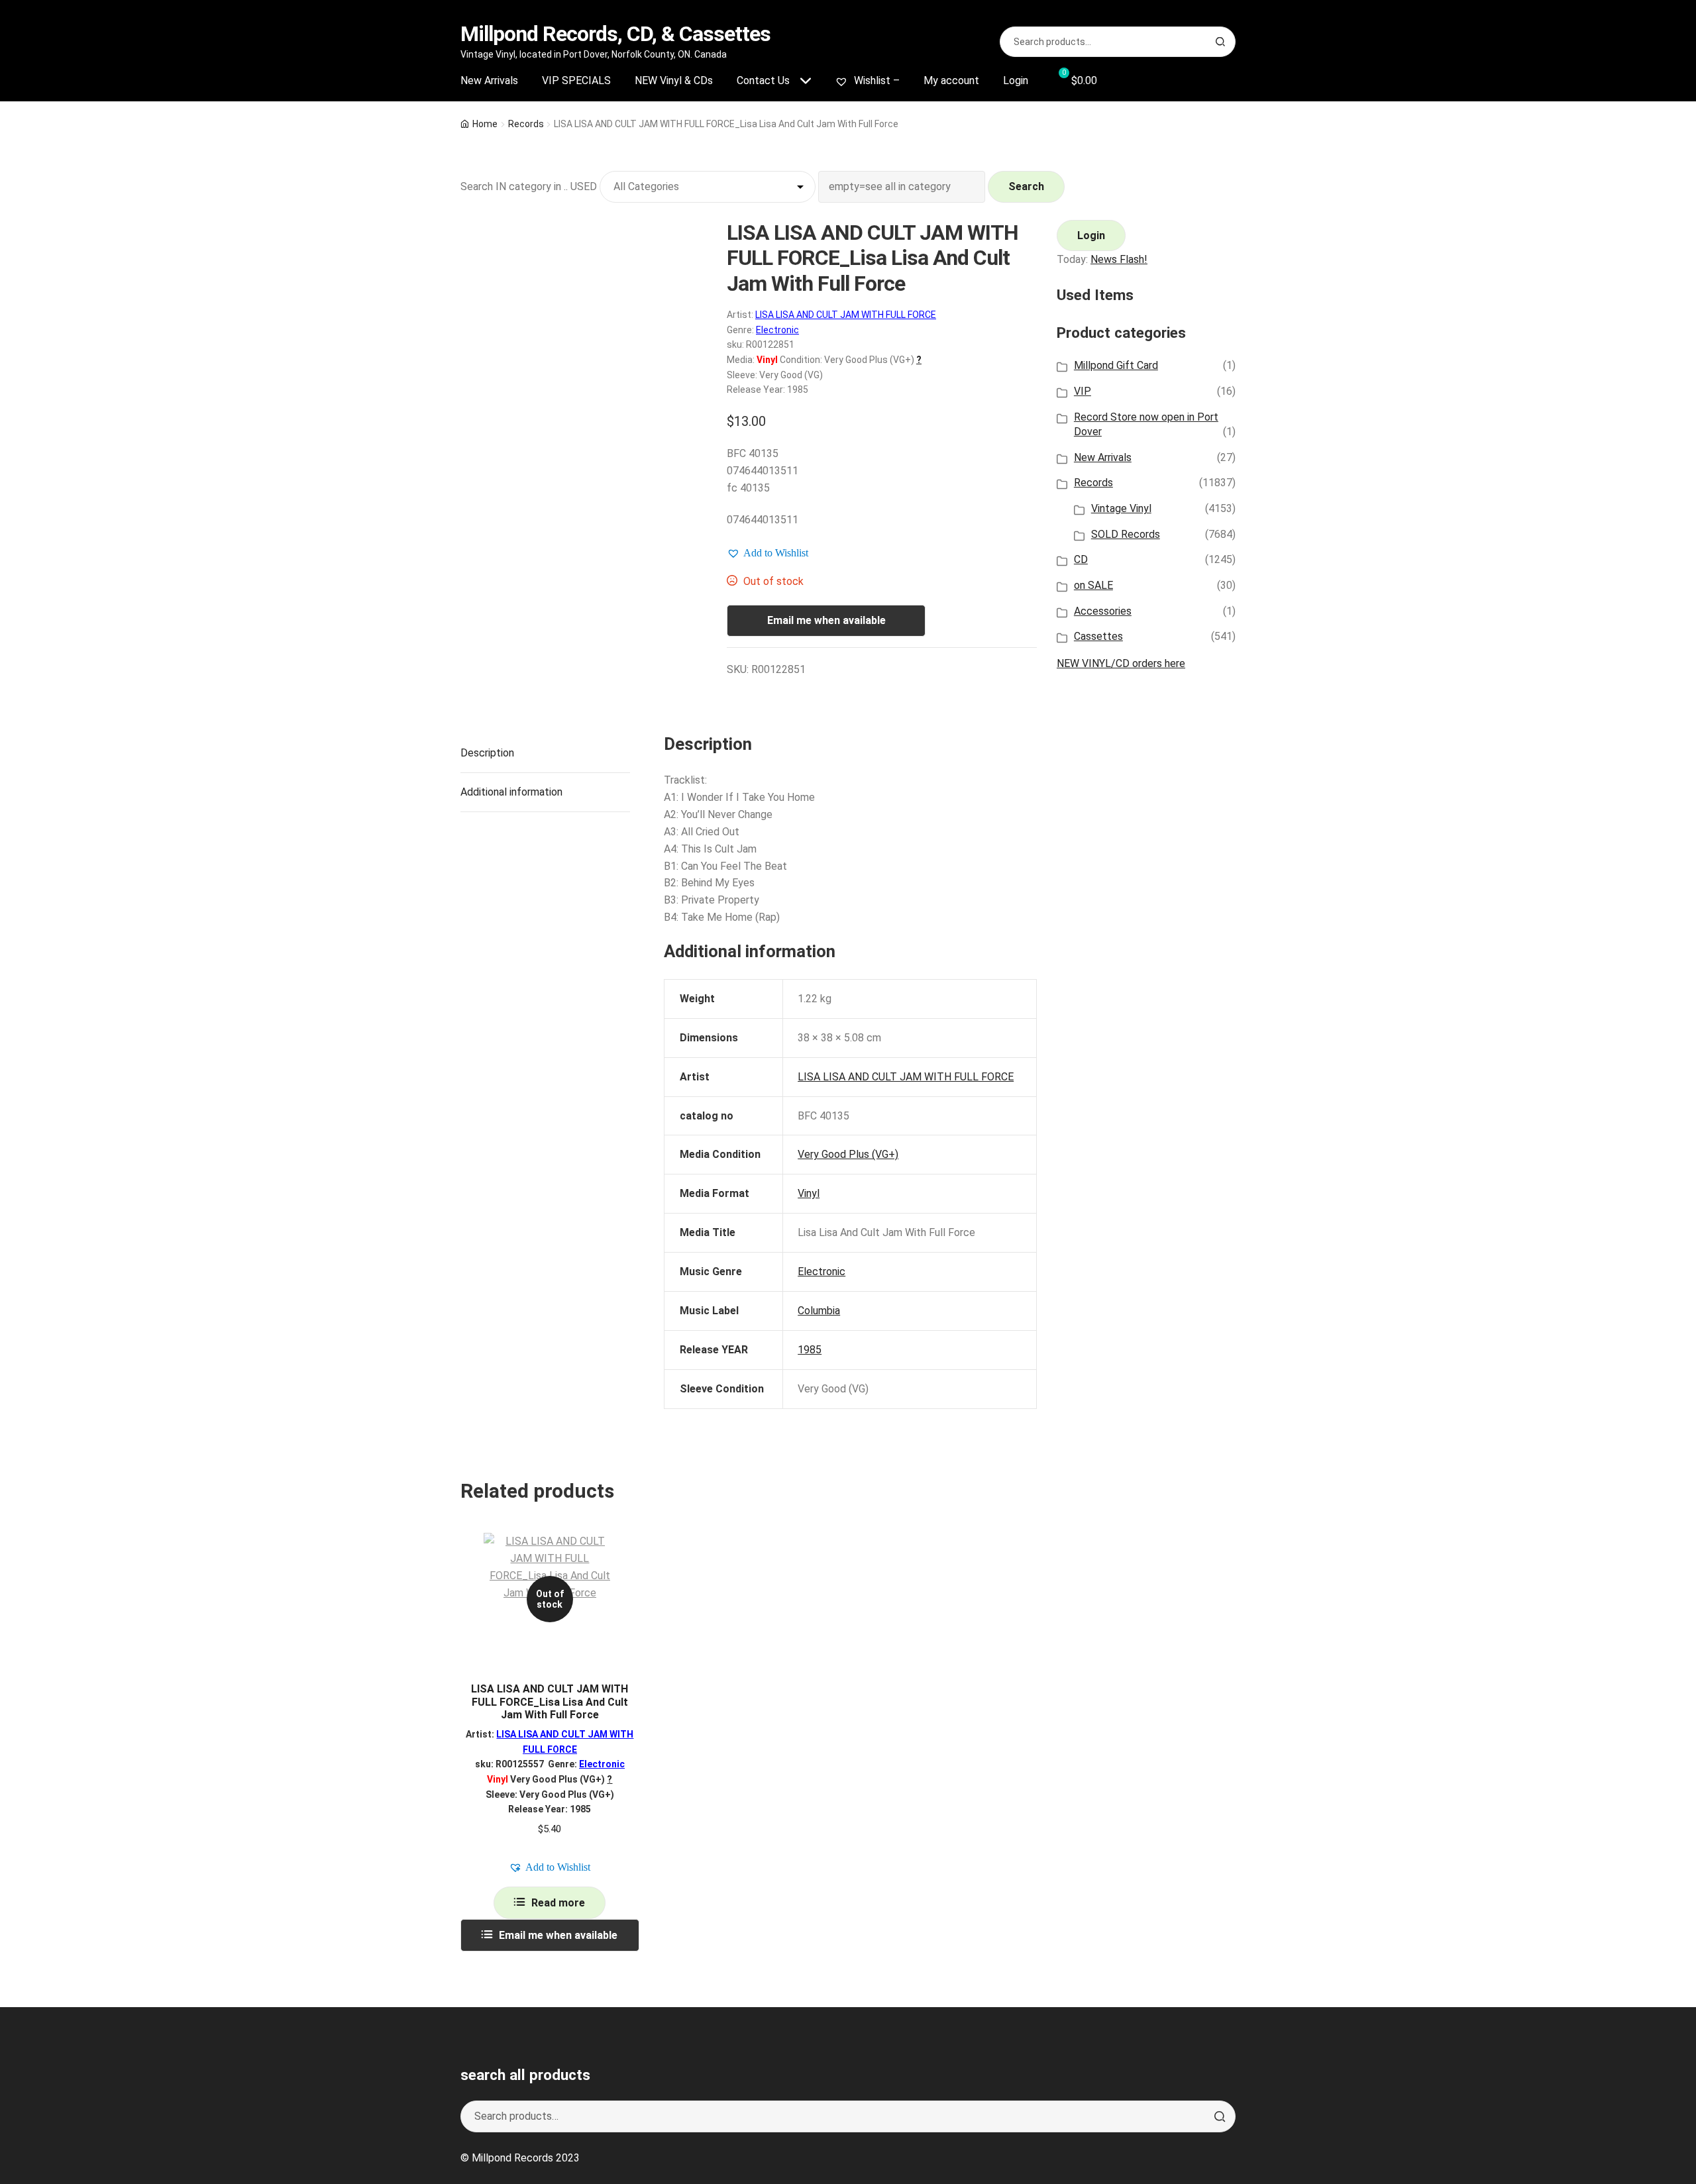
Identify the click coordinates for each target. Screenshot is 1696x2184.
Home (485, 124)
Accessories (1103, 611)
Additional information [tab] (511, 792)
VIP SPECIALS (576, 80)
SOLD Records (1126, 534)
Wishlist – (875, 80)
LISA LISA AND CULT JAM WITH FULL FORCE (846, 315)
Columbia (819, 1311)
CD (1081, 559)
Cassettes (1098, 636)
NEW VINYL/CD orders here (1121, 663)
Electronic (777, 330)
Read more (558, 1903)
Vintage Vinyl (1121, 508)
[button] (768, 553)
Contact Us (763, 80)
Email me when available (826, 620)
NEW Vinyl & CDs (674, 80)
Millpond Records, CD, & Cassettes (615, 34)
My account (951, 80)
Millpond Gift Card (1116, 365)
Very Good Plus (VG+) (848, 1154)
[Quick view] (624, 1554)
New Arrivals (489, 80)
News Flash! (1119, 259)
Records (526, 124)
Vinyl (809, 1193)
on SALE (1093, 585)
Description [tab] (487, 753)
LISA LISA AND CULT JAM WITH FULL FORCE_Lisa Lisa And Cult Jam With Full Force (550, 1702)
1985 (810, 1350)
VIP (1083, 391)
